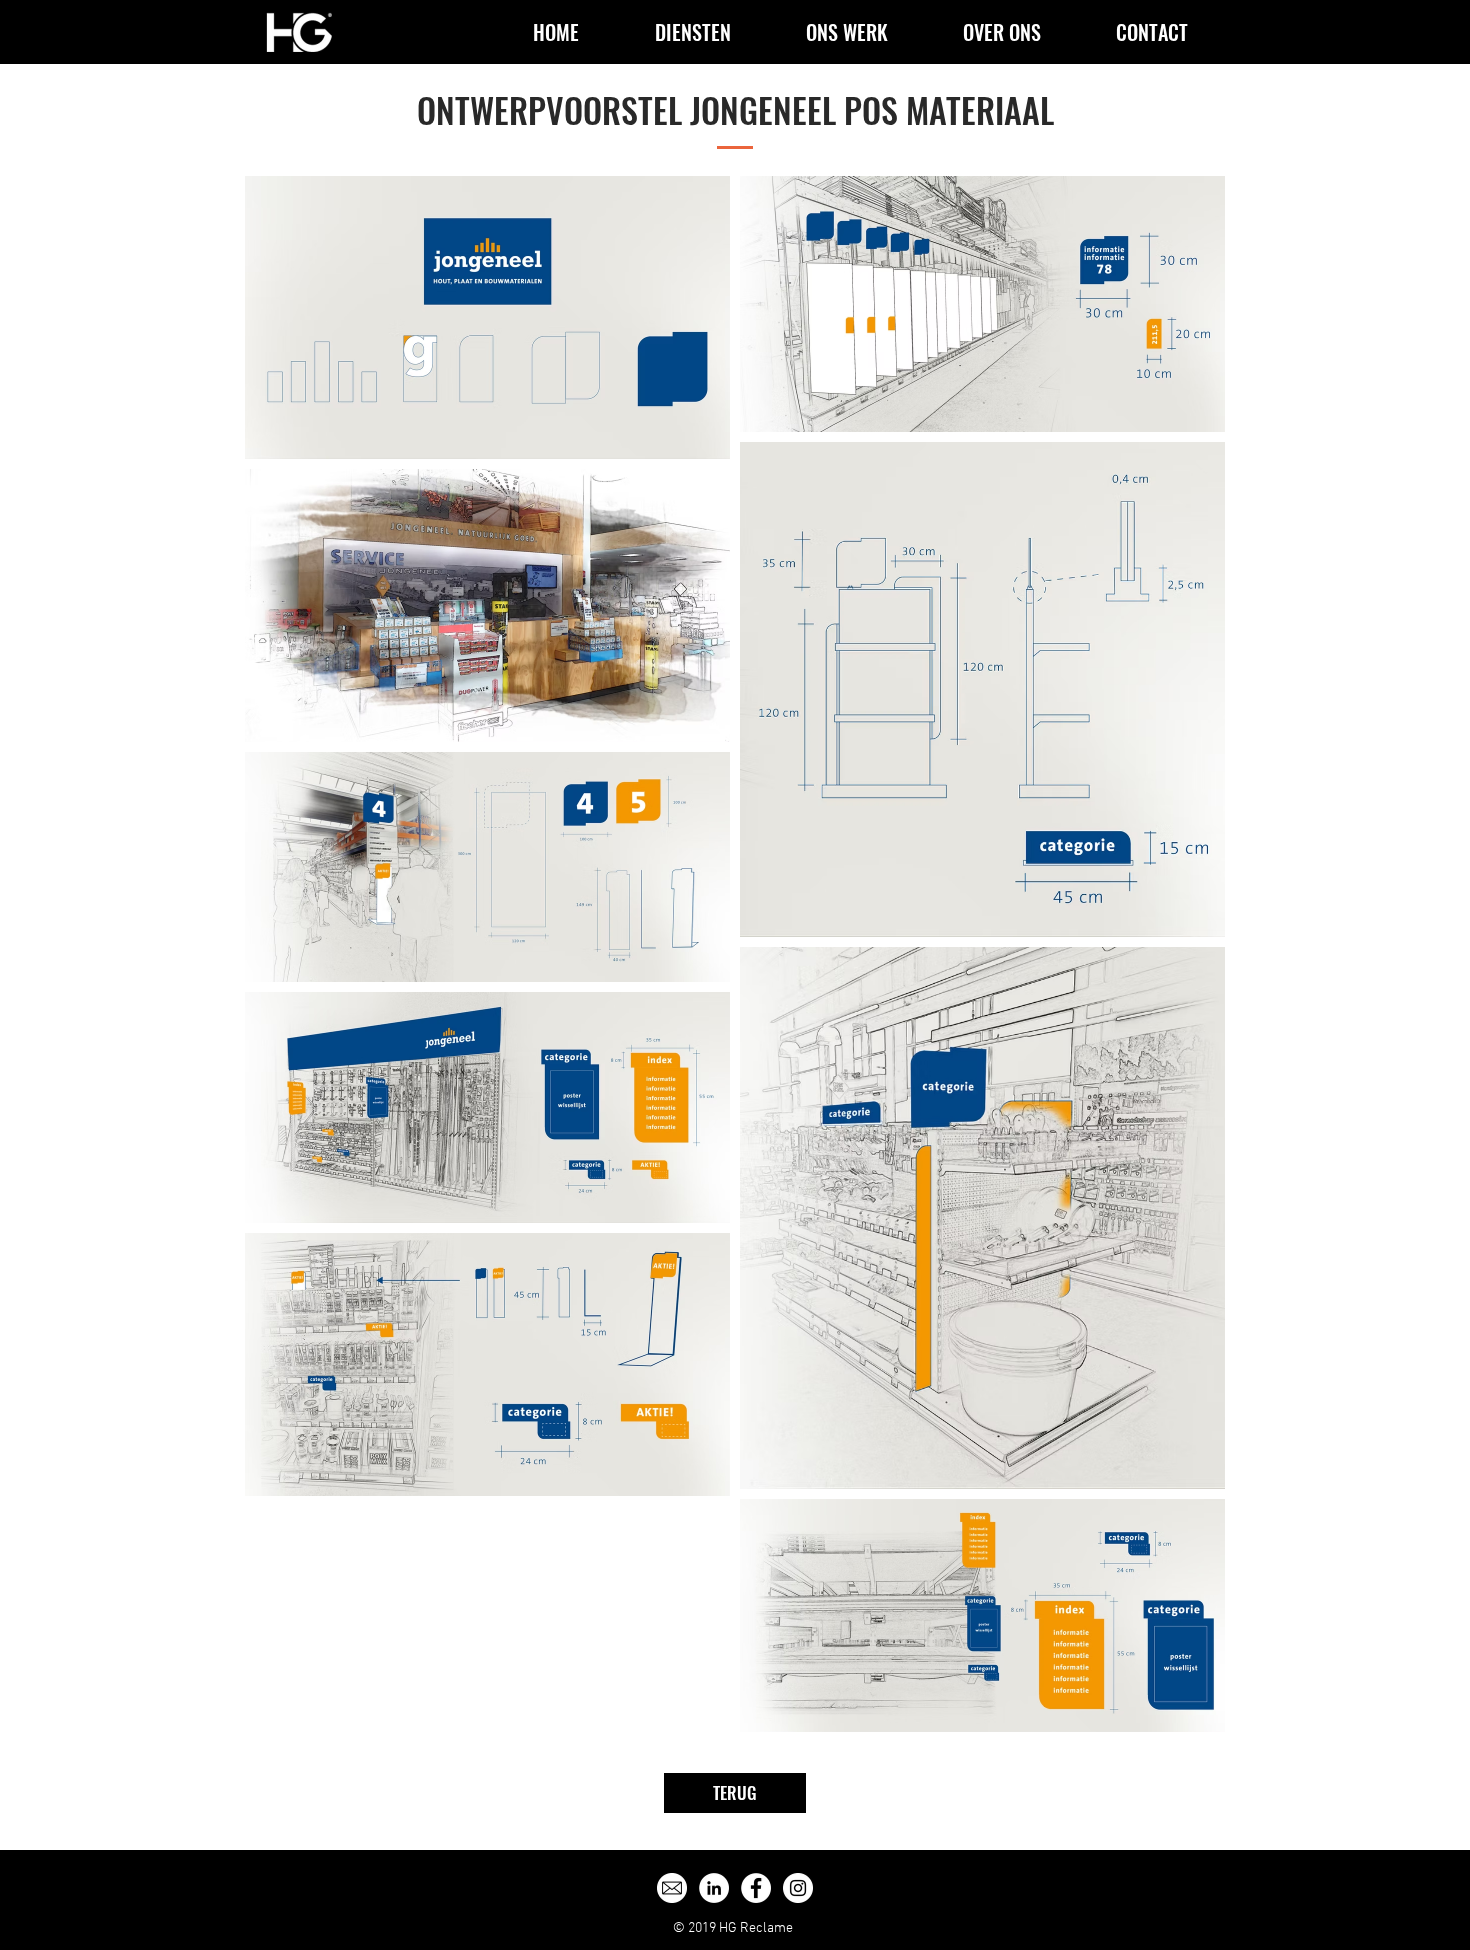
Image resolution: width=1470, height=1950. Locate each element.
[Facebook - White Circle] (756, 1888)
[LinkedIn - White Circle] (714, 1888)
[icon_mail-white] (672, 1888)
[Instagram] (798, 1888)
